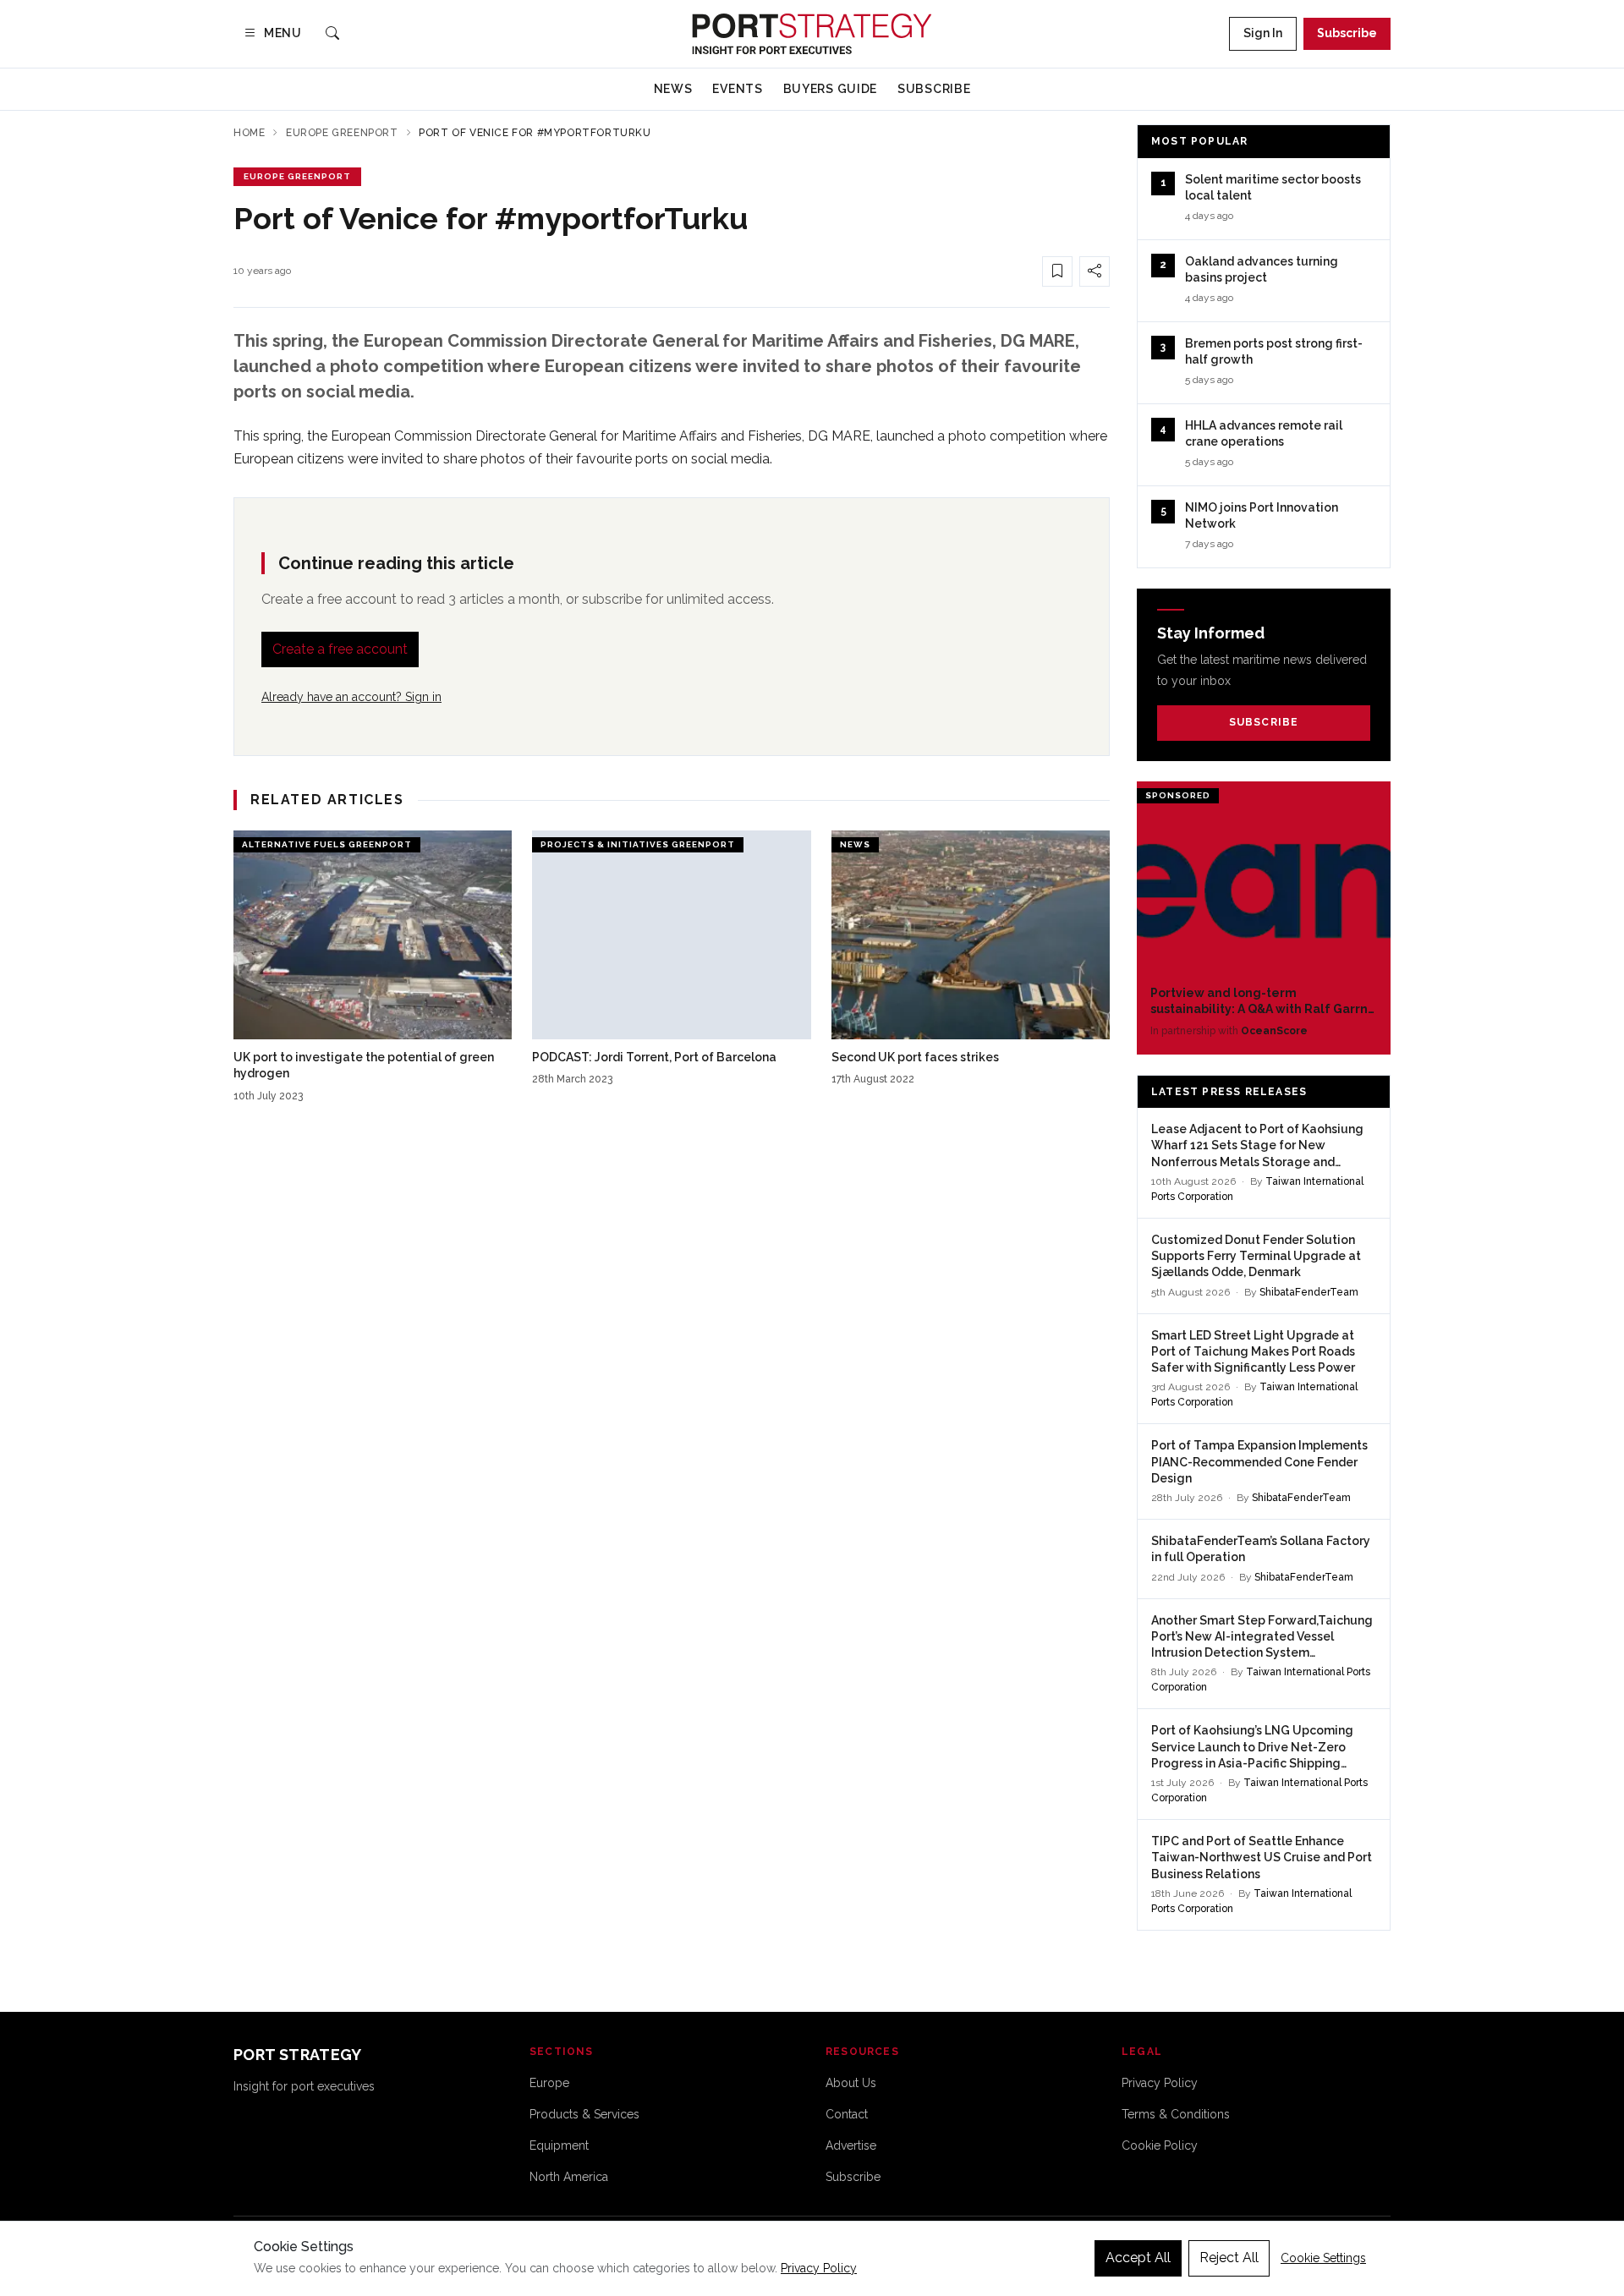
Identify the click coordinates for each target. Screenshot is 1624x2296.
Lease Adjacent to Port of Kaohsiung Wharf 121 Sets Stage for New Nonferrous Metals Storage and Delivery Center (1257, 1146)
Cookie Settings (1323, 2258)
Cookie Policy (1160, 2145)
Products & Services (584, 2114)
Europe (549, 2083)
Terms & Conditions (1176, 2114)
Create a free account (340, 649)
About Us (851, 2083)
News (673, 89)
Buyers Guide (830, 89)
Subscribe (1347, 33)
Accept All (1138, 2258)
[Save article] (1057, 271)
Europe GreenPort (342, 133)
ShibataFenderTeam (1309, 1292)
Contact (847, 2114)
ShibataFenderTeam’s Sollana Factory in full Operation (1261, 1549)
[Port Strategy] (812, 34)
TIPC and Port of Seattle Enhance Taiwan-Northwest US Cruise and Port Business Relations (1262, 1858)
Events (737, 89)
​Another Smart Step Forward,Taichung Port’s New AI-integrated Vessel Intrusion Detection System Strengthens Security (1262, 1638)
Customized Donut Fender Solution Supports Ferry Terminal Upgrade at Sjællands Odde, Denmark (1256, 1256)
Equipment (559, 2145)
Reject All (1229, 2258)
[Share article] (1095, 271)
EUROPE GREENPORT (297, 176)
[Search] (332, 34)
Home (249, 133)
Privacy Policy (1160, 2083)
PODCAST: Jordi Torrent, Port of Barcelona (654, 1057)
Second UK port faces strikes (915, 1057)
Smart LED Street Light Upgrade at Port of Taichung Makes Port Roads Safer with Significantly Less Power (1253, 1352)
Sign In (1263, 33)
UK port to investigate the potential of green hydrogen (364, 1065)
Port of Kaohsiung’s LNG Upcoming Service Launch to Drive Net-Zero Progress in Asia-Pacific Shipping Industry (1252, 1748)
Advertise (851, 2145)
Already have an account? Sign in (351, 697)
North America (569, 2177)
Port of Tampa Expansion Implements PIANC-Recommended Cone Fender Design (1259, 1462)
